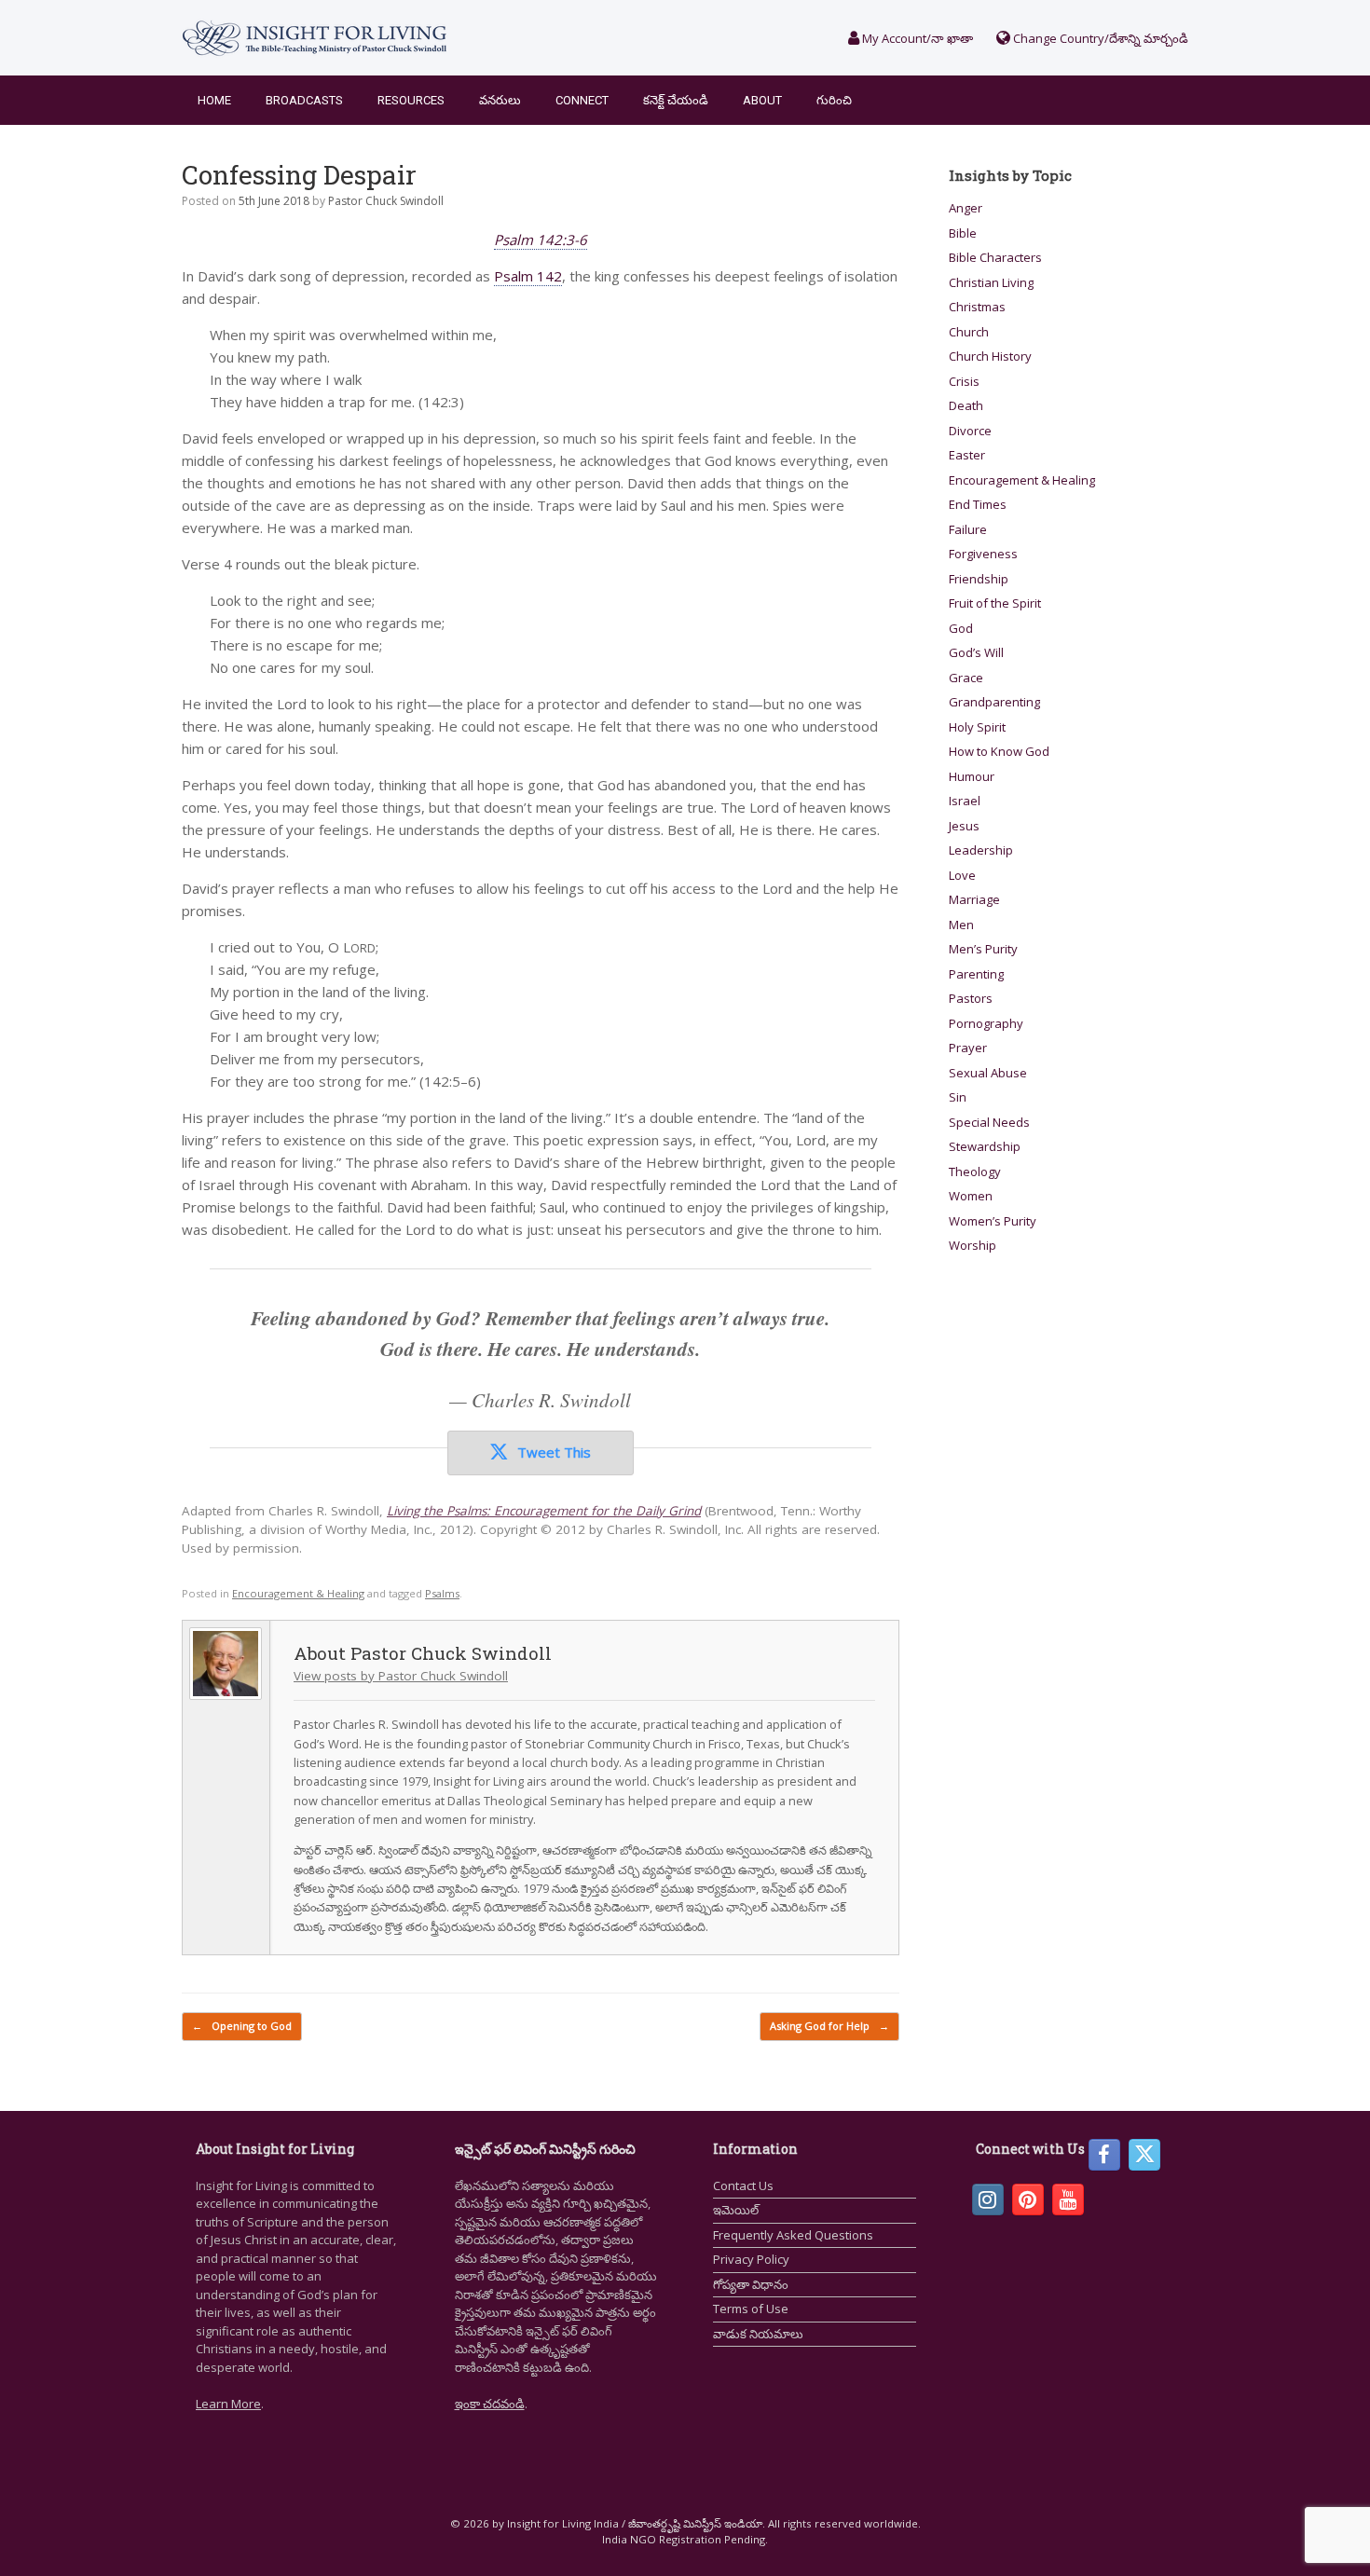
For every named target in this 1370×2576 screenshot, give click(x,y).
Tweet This (554, 1452)
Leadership (981, 850)
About (762, 100)
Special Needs (989, 1122)
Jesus (964, 826)
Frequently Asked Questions (793, 2235)
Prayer (968, 1048)
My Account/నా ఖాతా (916, 38)
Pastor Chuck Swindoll (386, 201)
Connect (582, 100)
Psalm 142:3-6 (541, 240)
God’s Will (976, 652)
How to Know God (999, 751)
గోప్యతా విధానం (751, 2284)
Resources (411, 100)
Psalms (442, 1593)
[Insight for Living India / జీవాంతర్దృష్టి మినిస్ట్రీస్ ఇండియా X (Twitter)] (1144, 2155)
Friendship (979, 579)
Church (969, 332)
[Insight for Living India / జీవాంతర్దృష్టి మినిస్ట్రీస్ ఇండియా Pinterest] (1028, 2199)
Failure (968, 529)
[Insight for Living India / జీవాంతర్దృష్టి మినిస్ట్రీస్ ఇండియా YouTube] (1068, 2199)
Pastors (971, 998)
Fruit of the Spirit (995, 603)
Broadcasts (304, 100)
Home (214, 100)
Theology (975, 1172)
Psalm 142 (528, 276)
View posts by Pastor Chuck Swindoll (401, 1676)
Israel (965, 801)
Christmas (977, 307)
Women (971, 1196)
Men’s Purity (983, 949)
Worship (973, 1245)
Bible (963, 233)
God (961, 628)
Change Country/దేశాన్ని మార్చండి (1099, 38)
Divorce (970, 431)
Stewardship (985, 1146)
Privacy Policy (751, 2259)
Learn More (228, 2404)
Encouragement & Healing (298, 1593)
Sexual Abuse (988, 1073)
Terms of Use (751, 2309)
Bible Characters (995, 257)
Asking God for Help (829, 2026)
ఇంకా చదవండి (490, 2404)
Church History (990, 356)
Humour (972, 776)
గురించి (834, 100)
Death (966, 405)
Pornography (986, 1023)
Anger (966, 208)
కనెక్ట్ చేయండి (676, 100)
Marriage (974, 899)
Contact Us (743, 2185)
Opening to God (242, 2026)
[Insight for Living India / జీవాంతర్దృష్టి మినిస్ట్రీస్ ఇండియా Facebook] (1104, 2155)
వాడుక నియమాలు (758, 2334)
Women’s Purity (993, 1221)
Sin (958, 1097)
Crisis (964, 381)
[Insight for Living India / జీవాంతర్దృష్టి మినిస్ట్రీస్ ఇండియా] (315, 38)
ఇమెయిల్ (736, 2210)
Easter (967, 455)
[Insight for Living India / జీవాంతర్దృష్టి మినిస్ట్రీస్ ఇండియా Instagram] (988, 2199)
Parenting (976, 974)
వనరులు (500, 100)
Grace (966, 678)
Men (961, 925)
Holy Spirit (977, 727)
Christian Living (991, 282)
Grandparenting (994, 702)
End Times (978, 504)
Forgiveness (983, 554)
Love (962, 875)
